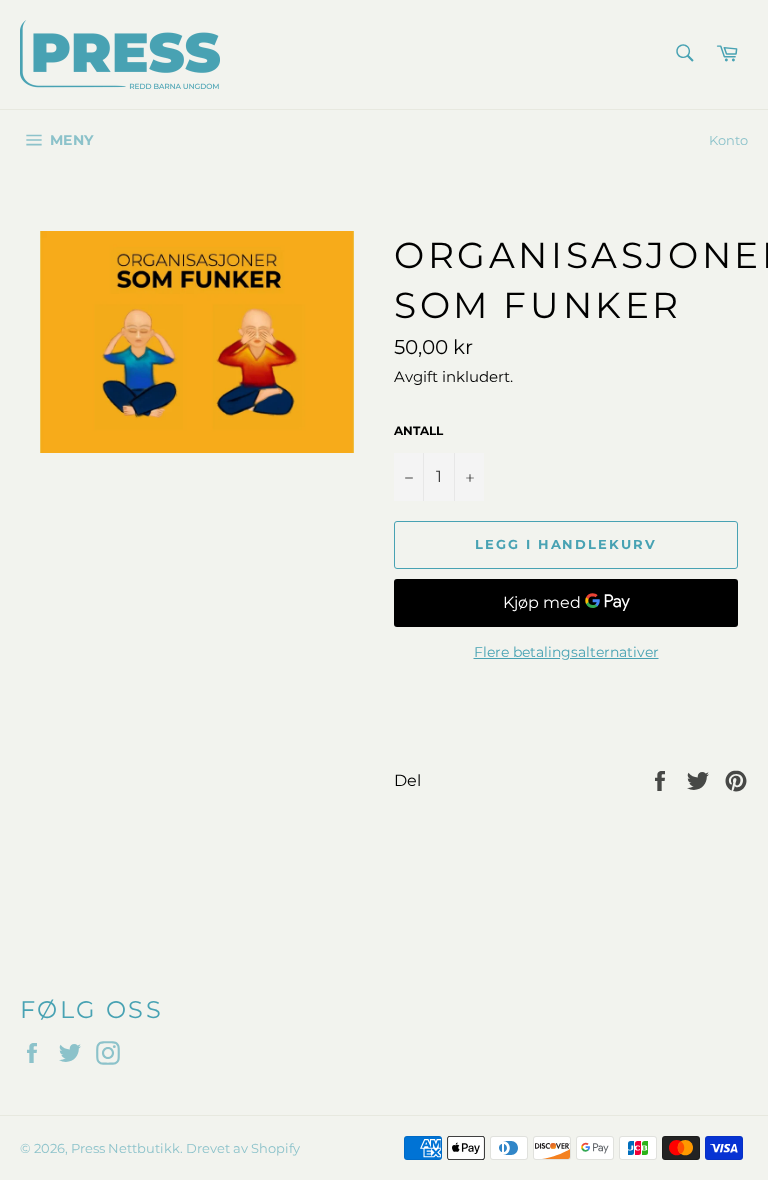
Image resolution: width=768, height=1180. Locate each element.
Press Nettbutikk (125, 1148)
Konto (728, 140)
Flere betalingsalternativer (566, 652)
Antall (418, 430)
